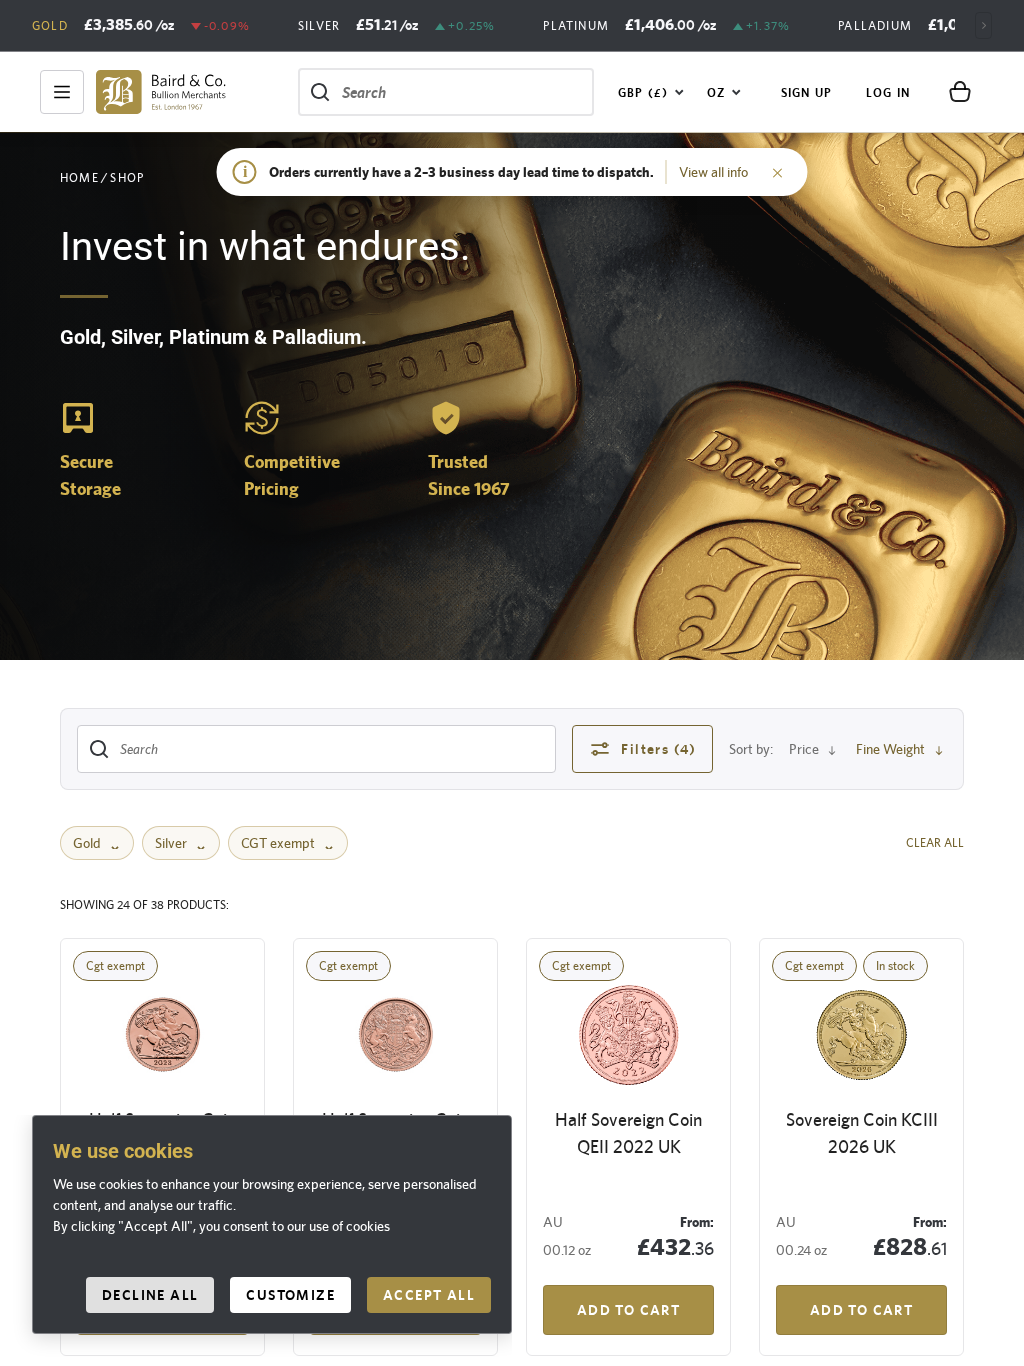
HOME (79, 178)
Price (804, 749)
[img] (161, 92)
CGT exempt (278, 843)
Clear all (935, 843)
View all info (713, 172)
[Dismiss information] (778, 172)
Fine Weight (890, 749)
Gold (87, 843)
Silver (171, 843)
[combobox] (651, 92)
